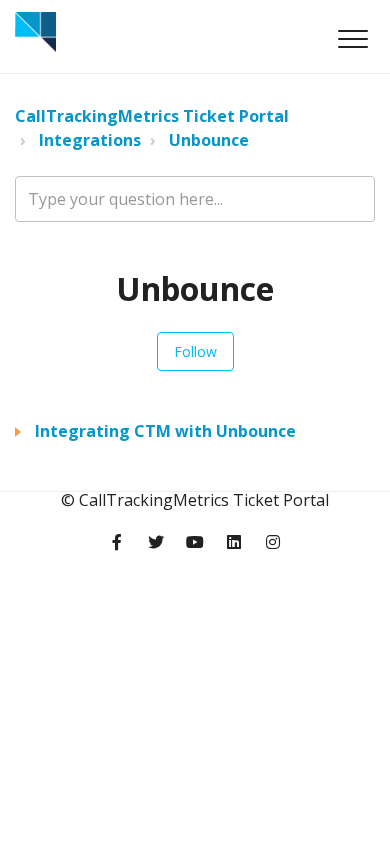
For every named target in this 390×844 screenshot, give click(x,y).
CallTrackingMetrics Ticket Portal (152, 116)
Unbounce (209, 140)
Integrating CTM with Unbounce (165, 431)
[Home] (35, 32)
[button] (352, 38)
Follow (195, 351)
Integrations (90, 140)
